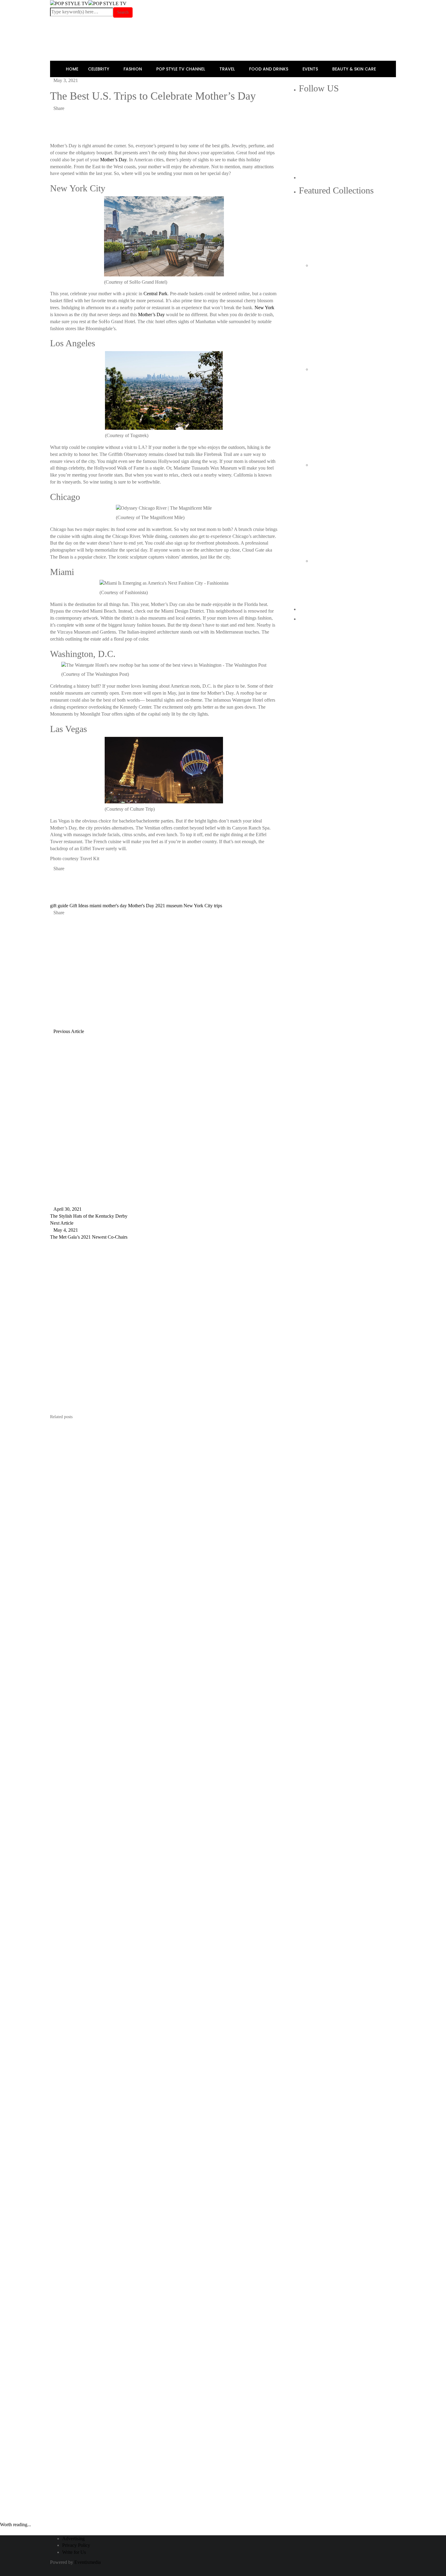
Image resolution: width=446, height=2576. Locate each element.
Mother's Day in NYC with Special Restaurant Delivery (82, 2531)
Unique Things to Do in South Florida (346, 513)
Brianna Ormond (75, 972)
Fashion (133, 69)
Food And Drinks (269, 69)
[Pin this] (60, 115)
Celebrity (99, 69)
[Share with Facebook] (52, 115)
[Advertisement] (220, 130)
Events (311, 69)
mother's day (115, 906)
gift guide (59, 906)
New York (264, 308)
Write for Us (74, 2552)
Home (72, 69)
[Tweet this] (56, 115)
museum (174, 906)
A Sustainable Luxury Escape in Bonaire (343, 417)
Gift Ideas (79, 906)
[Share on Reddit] (69, 115)
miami (95, 906)
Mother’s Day (113, 160)
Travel (228, 69)
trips (218, 906)
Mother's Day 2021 (147, 906)
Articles (110, 972)
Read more (63, 1659)
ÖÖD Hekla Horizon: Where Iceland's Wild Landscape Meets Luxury (353, 318)
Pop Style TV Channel (181, 69)
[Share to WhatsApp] (65, 115)
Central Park (155, 294)
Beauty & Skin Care (355, 69)
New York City (198, 906)
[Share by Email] (74, 115)
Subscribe (130, 2170)
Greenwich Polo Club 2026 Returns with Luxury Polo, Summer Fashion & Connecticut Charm (351, 617)
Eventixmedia (88, 2562)
